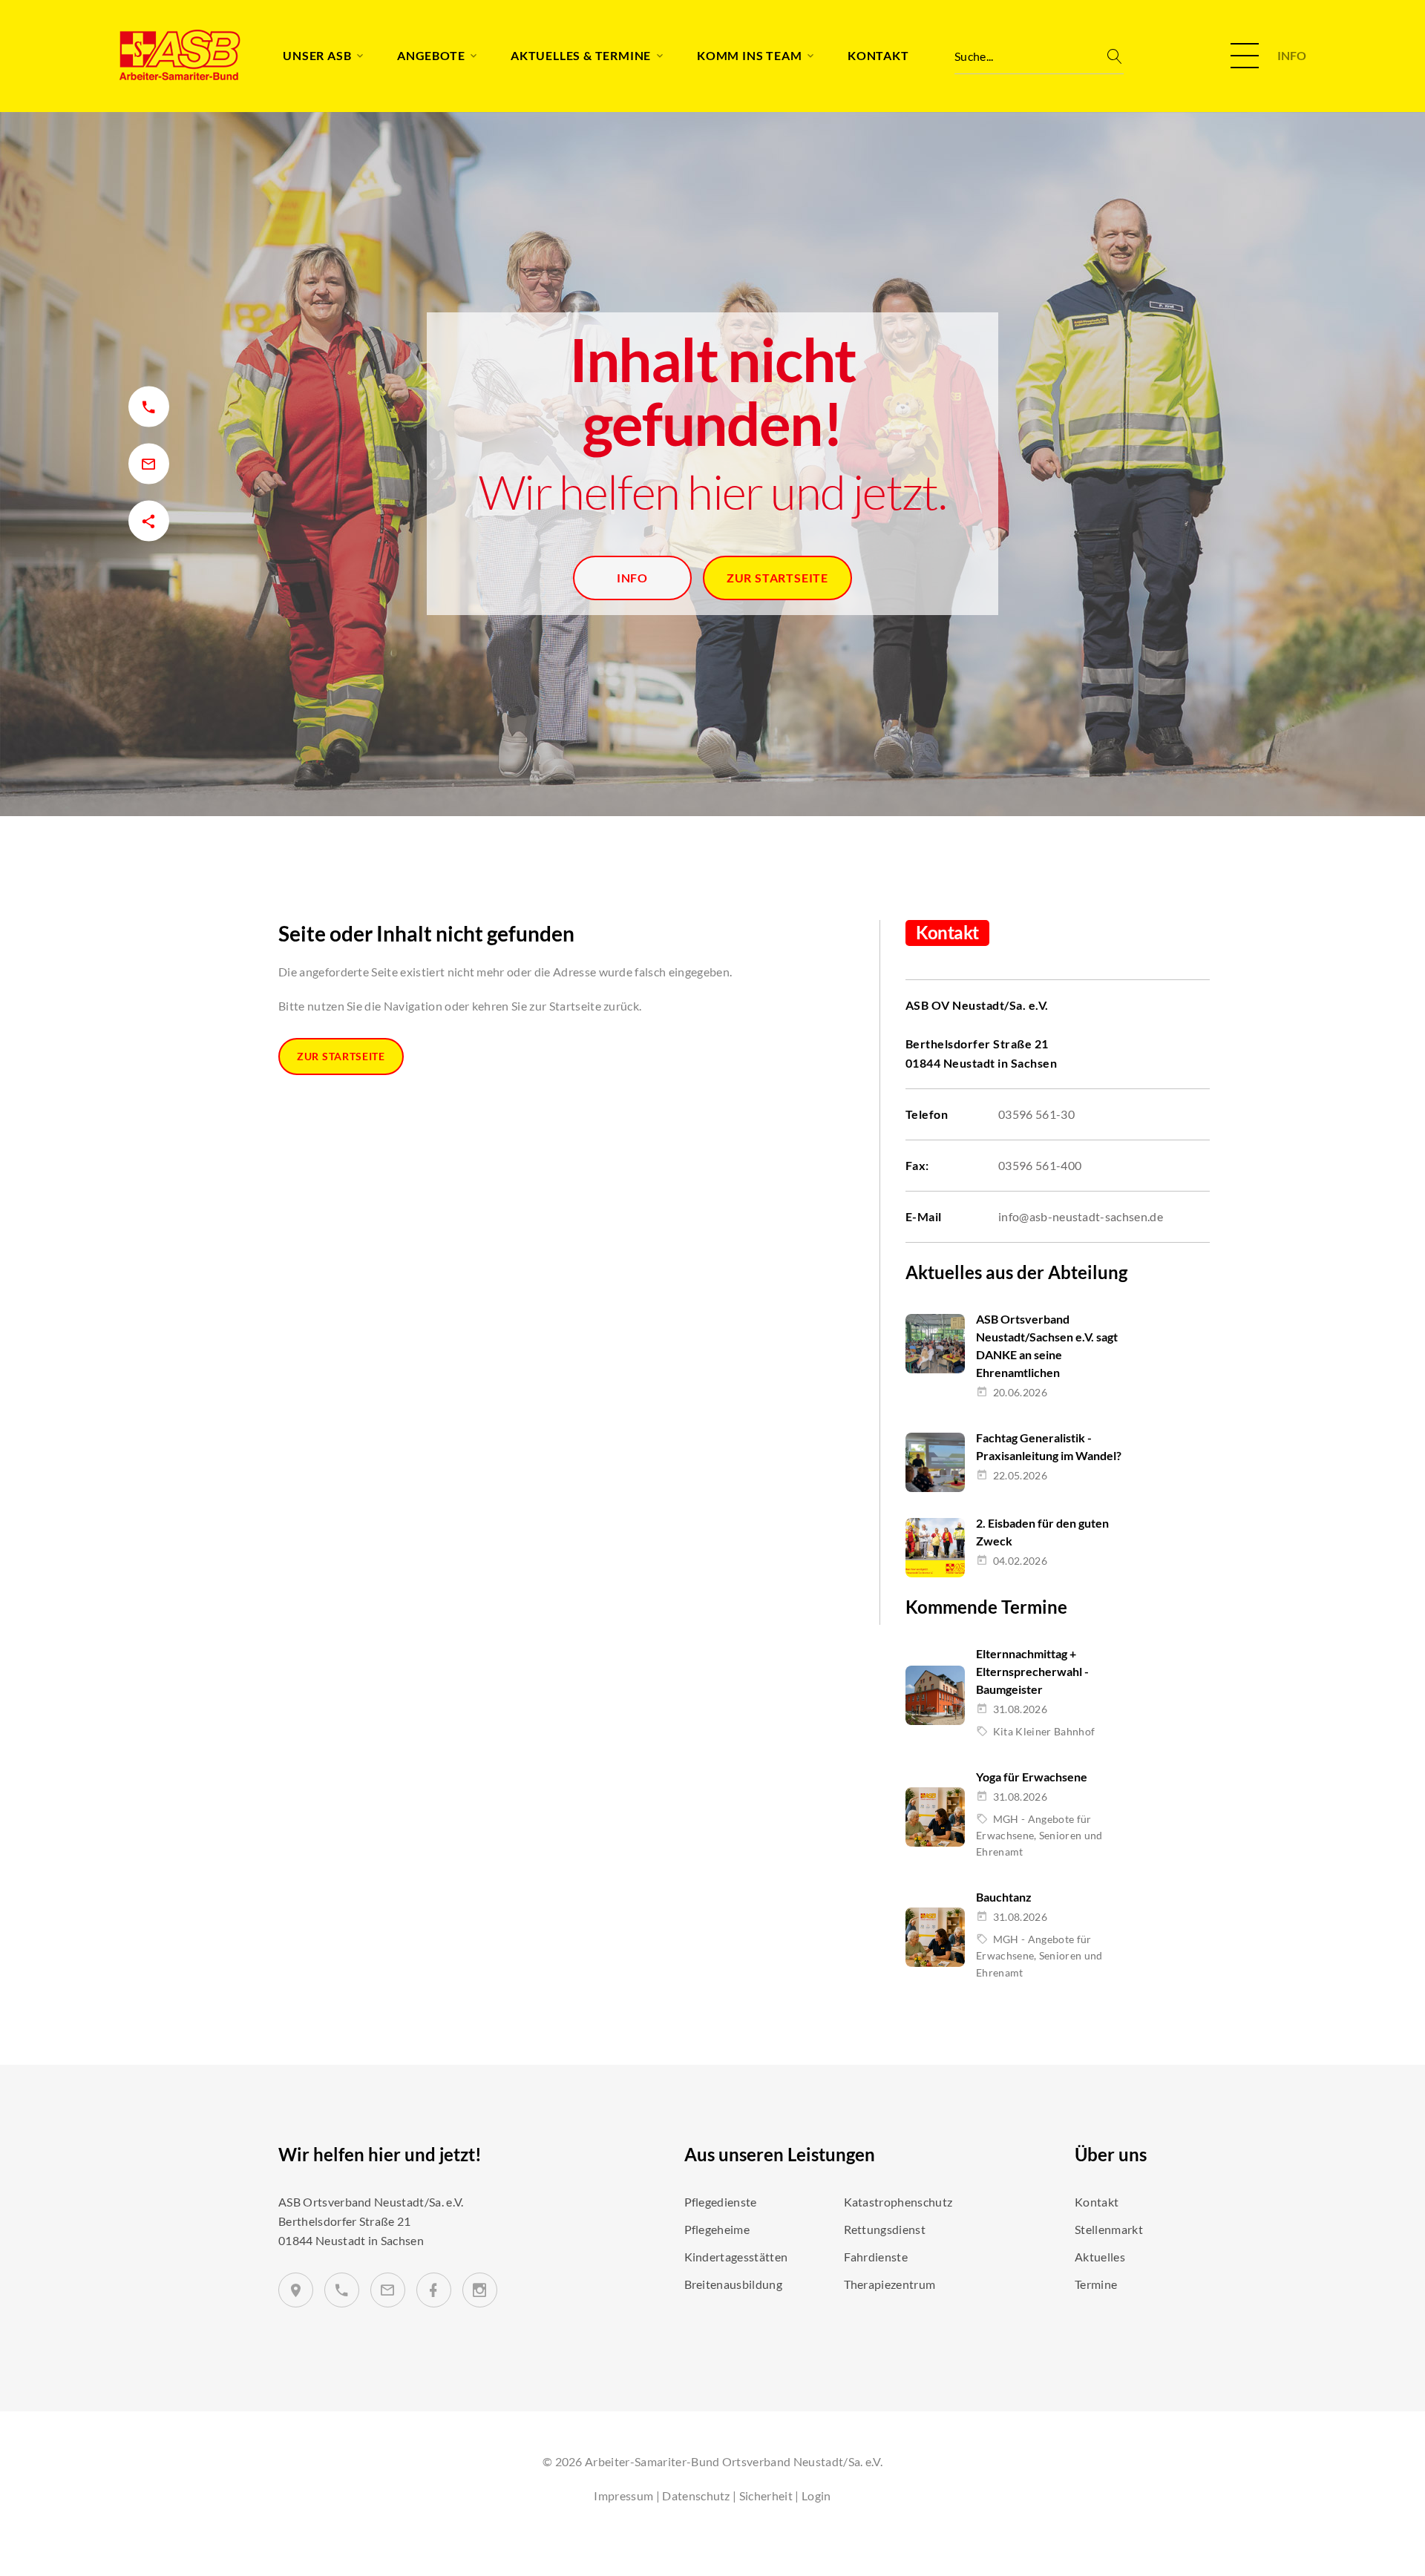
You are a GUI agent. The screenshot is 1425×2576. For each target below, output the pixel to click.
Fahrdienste (876, 2257)
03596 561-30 (1036, 1114)
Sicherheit (766, 2495)
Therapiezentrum (890, 2284)
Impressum (623, 2495)
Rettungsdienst (885, 2229)
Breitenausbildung (733, 2284)
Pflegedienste (721, 2202)
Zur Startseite (777, 578)
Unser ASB (317, 55)
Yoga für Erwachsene (1032, 1777)
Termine (1096, 2284)
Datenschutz (696, 2495)
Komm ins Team (749, 55)
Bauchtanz (1004, 1897)
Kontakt (878, 55)
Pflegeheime (717, 2229)
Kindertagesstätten (736, 2257)
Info (632, 578)
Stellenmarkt (1109, 2229)
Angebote (431, 55)
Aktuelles (1100, 2257)
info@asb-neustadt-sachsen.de (1081, 1216)
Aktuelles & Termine (581, 55)
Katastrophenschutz (898, 2202)
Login (816, 2495)
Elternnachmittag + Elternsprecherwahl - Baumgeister (1032, 1671)
